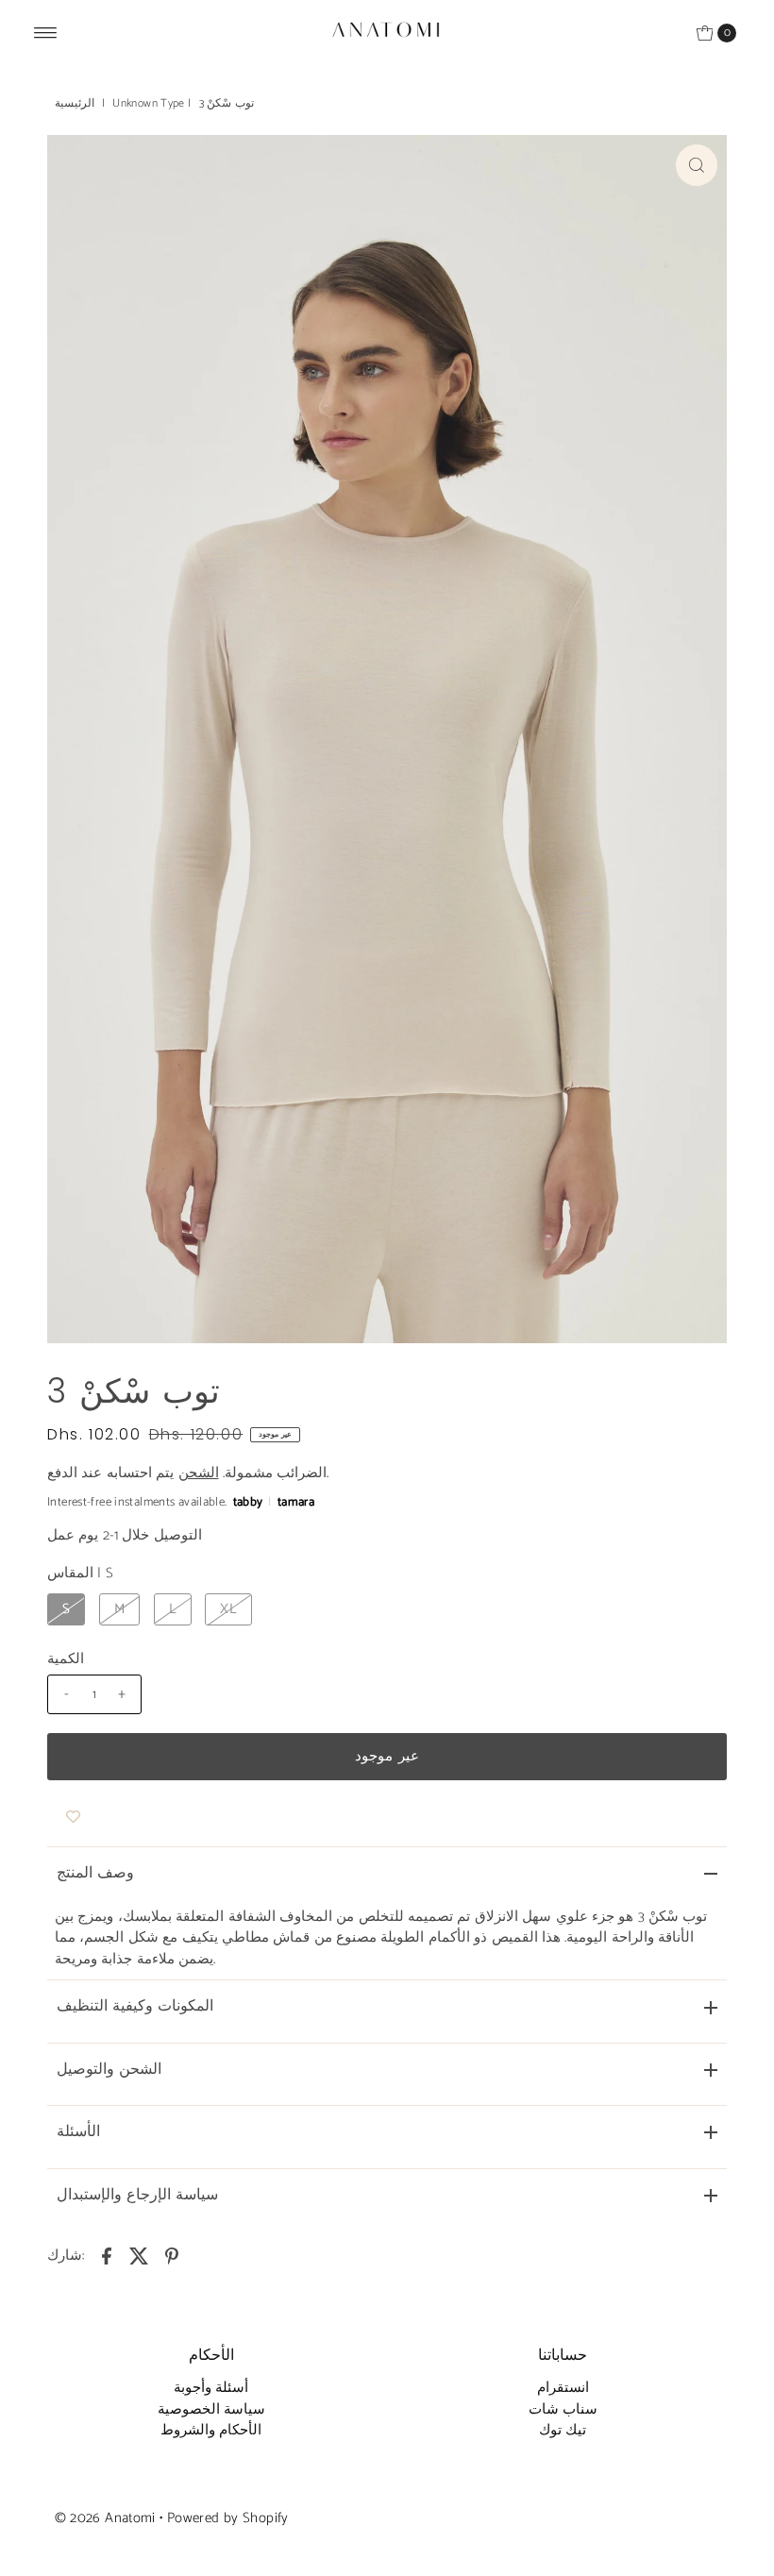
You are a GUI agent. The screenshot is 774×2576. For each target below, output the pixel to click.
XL (228, 1609)
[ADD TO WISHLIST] (73, 1818)
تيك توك (563, 2430)
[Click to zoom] (697, 165)
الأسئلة (78, 2132)
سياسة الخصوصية (211, 2409)
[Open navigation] (46, 33)
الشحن (199, 1473)
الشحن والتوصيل (109, 2070)
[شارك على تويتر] (140, 2256)
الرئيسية (75, 103)
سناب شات (563, 2409)
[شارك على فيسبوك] (107, 2256)
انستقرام (563, 2388)
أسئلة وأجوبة (211, 2388)
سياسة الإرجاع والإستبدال (137, 2195)
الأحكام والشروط (211, 2430)
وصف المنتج (95, 1873)
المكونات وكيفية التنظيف (135, 2006)
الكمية (66, 1659)
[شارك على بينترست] (172, 2256)
